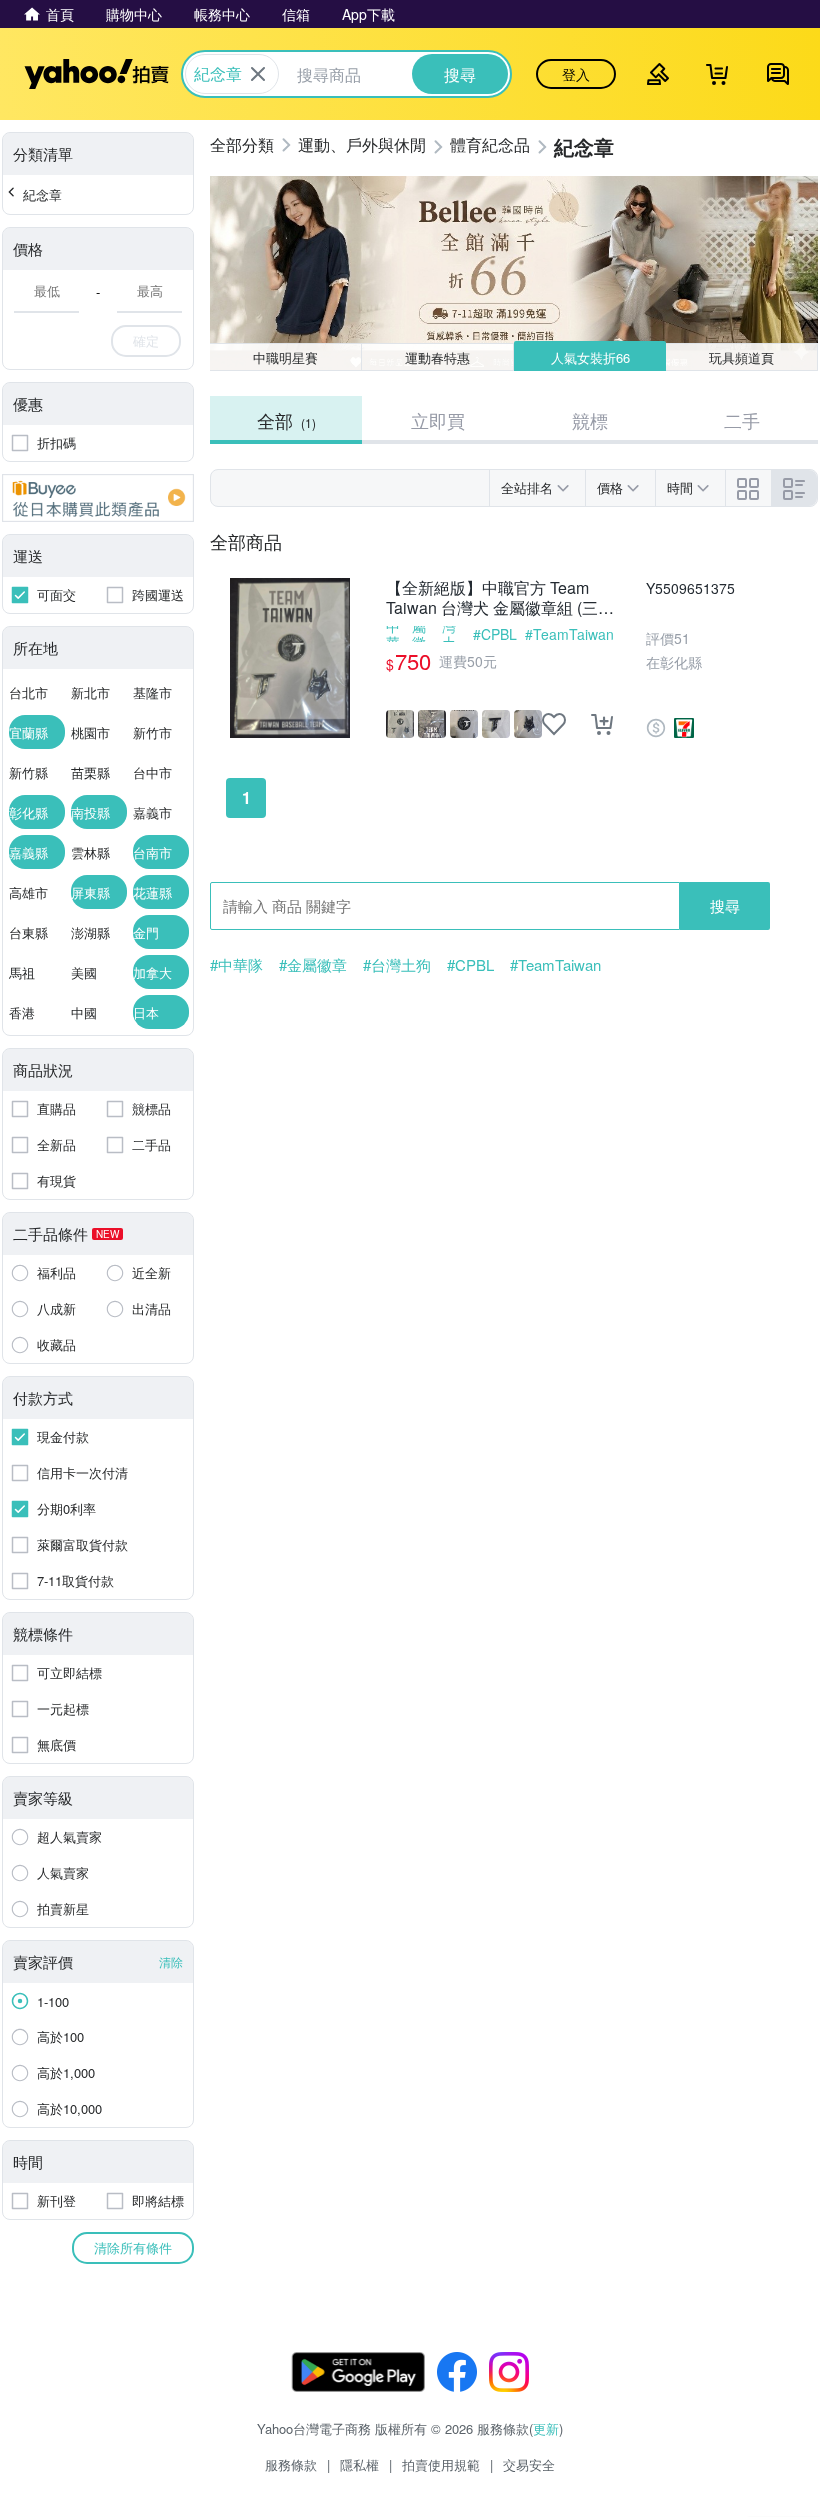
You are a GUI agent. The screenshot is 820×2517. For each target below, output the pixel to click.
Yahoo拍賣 (96, 74)
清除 (171, 1961)
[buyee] (98, 498)
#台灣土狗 (453, 634)
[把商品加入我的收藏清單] (554, 724)
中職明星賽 (285, 357)
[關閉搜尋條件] (258, 74)
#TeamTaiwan (569, 634)
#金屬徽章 (423, 634)
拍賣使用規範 (441, 2464)
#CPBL (495, 634)
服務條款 (291, 2464)
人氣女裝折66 (590, 357)
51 (682, 638)
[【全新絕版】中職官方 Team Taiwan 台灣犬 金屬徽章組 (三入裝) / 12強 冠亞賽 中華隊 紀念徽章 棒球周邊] (290, 658)
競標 (590, 420)
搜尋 (725, 905)
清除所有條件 (133, 2247)
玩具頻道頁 (741, 357)
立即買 (438, 420)
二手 (742, 420)
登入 (576, 74)
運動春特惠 (437, 357)
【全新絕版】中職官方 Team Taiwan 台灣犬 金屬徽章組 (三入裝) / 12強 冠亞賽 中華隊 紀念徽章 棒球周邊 (500, 598)
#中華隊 (393, 634)
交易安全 (529, 2464)
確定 (146, 340)
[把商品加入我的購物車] (602, 724)
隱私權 (359, 2464)
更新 (546, 2428)
